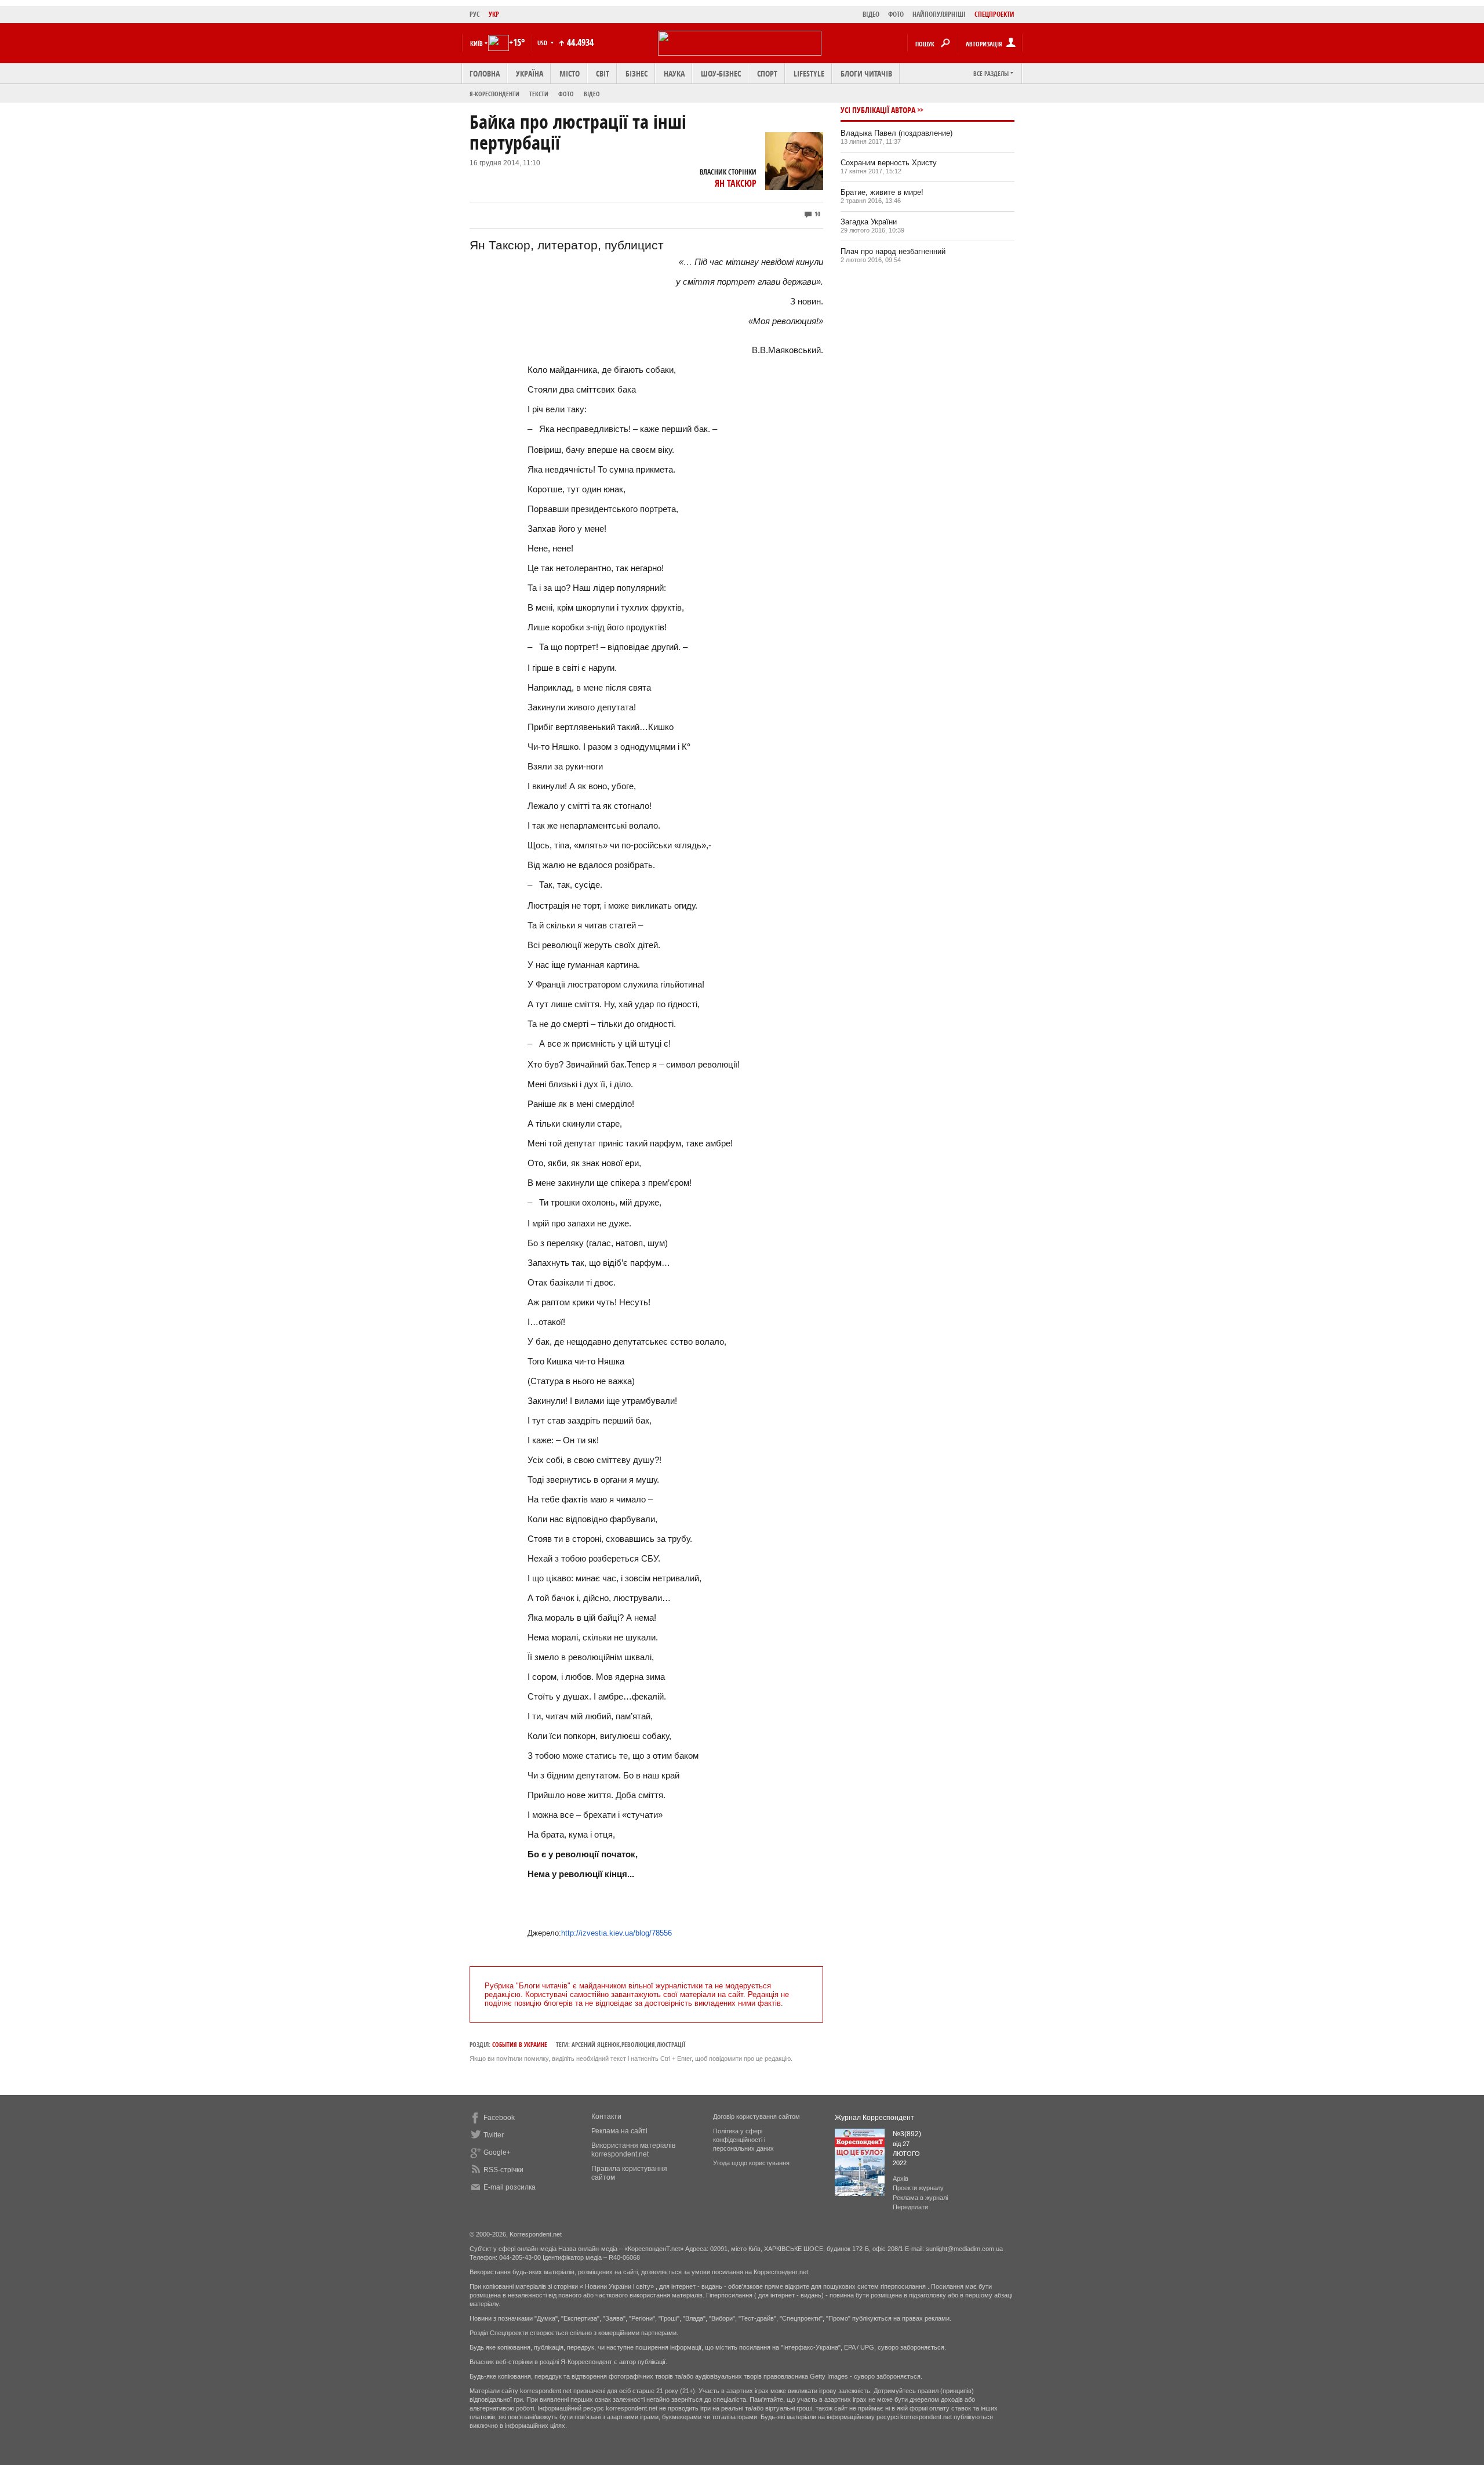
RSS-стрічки (503, 2170)
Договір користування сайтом (756, 2117)
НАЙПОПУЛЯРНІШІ (939, 14)
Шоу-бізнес (721, 73)
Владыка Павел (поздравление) (896, 133)
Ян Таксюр (736, 183)
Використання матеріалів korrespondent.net (633, 2150)
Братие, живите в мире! (882, 192)
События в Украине (520, 2044)
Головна (485, 73)
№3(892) (907, 2134)
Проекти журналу (918, 2188)
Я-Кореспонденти (494, 94)
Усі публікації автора (878, 110)
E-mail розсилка (510, 2187)
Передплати (910, 2207)
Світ (603, 73)
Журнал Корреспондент (874, 2118)
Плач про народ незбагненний (893, 251)
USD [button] (543, 43)
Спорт (767, 73)
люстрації (671, 2044)
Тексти (539, 94)
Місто (570, 73)
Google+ (497, 2152)
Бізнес (636, 73)
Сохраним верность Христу (889, 163)
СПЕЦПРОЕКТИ (994, 14)
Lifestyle (809, 73)
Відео (592, 94)
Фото (566, 94)
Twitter (494, 2135)
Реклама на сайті (619, 2131)
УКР (494, 14)
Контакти (606, 2117)
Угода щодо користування (751, 2163)
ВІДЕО (871, 14)
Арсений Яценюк (596, 2044)
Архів (901, 2179)
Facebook (499, 2118)
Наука (674, 73)
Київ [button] (477, 43)
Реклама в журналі (920, 2198)
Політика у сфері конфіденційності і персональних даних (743, 2140)
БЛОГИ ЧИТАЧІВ (866, 73)
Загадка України (869, 222)
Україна (530, 73)
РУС (475, 14)
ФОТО (896, 14)
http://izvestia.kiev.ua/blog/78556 (616, 1933)
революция (638, 2044)
